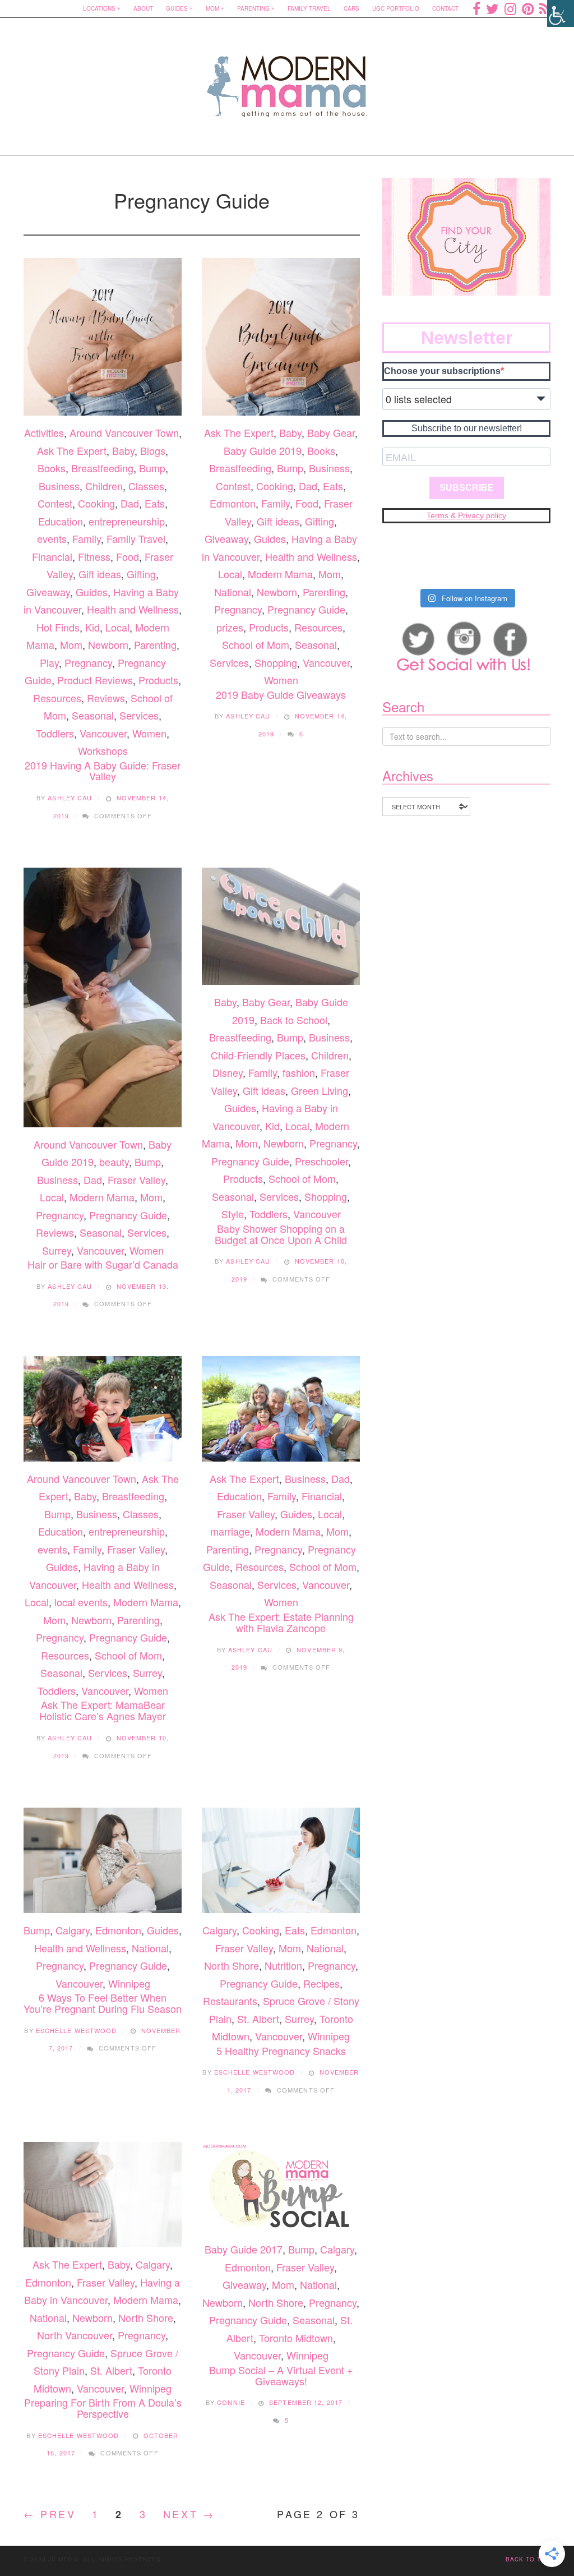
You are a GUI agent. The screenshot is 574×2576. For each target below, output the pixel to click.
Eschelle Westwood (77, 2030)
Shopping (276, 662)
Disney (228, 1072)
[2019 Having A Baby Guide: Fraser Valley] (103, 337)
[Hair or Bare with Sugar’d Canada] (103, 997)
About (143, 8)
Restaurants (230, 2001)
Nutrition (283, 1965)
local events (81, 1602)
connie (231, 2402)
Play (49, 662)
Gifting (141, 574)
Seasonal (93, 715)
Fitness (94, 556)
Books (52, 468)
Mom (212, 8)
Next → (189, 2514)
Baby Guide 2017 (244, 2249)
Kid (92, 627)
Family (87, 538)
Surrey (57, 1250)
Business (59, 486)
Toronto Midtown (296, 2338)
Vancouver (103, 733)
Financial (52, 556)
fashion (299, 1072)
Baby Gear (331, 432)
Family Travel (309, 8)
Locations (99, 8)
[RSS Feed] (545, 8)
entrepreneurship (127, 521)
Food (128, 556)
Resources (57, 698)
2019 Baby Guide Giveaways (281, 694)
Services (139, 715)
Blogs (153, 450)
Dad (130, 503)
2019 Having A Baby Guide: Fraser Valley (103, 771)
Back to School (294, 1020)
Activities (44, 432)
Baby (123, 450)
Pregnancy (88, 662)
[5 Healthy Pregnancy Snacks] (281, 1860)
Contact (445, 8)
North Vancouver (75, 2335)
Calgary (73, 1930)
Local (117, 627)
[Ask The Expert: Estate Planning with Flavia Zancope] (281, 1409)
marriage (230, 1531)
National (233, 592)
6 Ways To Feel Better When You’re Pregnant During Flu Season (103, 2003)
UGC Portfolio (396, 8)
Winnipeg (129, 1983)
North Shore (232, 1965)
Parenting (253, 8)
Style (233, 1214)
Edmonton (233, 503)
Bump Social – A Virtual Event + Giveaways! (281, 2375)
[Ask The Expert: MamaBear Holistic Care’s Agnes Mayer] (103, 1409)
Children (104, 486)
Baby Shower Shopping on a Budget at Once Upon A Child (281, 1234)
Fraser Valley (136, 1179)
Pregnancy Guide (306, 609)
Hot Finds (58, 627)
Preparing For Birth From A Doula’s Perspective (103, 2408)
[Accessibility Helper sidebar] (561, 13)
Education (61, 521)
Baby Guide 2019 (263, 450)
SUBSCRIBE (467, 488)
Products (158, 680)
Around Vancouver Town (124, 432)
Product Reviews (95, 680)
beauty (114, 1162)
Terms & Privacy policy (466, 515)
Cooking (96, 503)
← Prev (50, 2514)
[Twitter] (492, 8)
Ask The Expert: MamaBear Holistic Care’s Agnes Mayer (103, 1710)
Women (149, 733)
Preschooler (321, 1161)
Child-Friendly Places (258, 1055)
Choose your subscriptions (442, 371)
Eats (155, 503)
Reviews (106, 698)
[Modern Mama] (287, 79)
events (52, 538)
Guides (177, 8)
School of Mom (256, 644)
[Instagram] (510, 8)
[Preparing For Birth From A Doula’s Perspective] (103, 2195)
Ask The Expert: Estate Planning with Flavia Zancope (281, 1622)
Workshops (103, 750)
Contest (55, 503)
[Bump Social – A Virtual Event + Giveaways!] (281, 2187)
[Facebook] (476, 8)
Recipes (321, 1983)
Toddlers (55, 733)
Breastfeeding (102, 468)
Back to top (528, 2559)
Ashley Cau (70, 798)
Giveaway (48, 592)
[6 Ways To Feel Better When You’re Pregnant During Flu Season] (103, 1860)
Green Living (320, 1090)
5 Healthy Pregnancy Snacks (281, 2050)
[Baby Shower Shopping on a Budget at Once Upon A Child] (281, 926)
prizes (230, 627)
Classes (146, 486)
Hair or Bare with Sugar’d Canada (103, 1264)
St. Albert (258, 2019)
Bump (152, 468)
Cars (351, 8)
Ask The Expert (72, 450)
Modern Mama (280, 574)
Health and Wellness (133, 609)
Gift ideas (100, 574)
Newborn (108, 644)
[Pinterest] (528, 8)
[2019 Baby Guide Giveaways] (281, 337)
